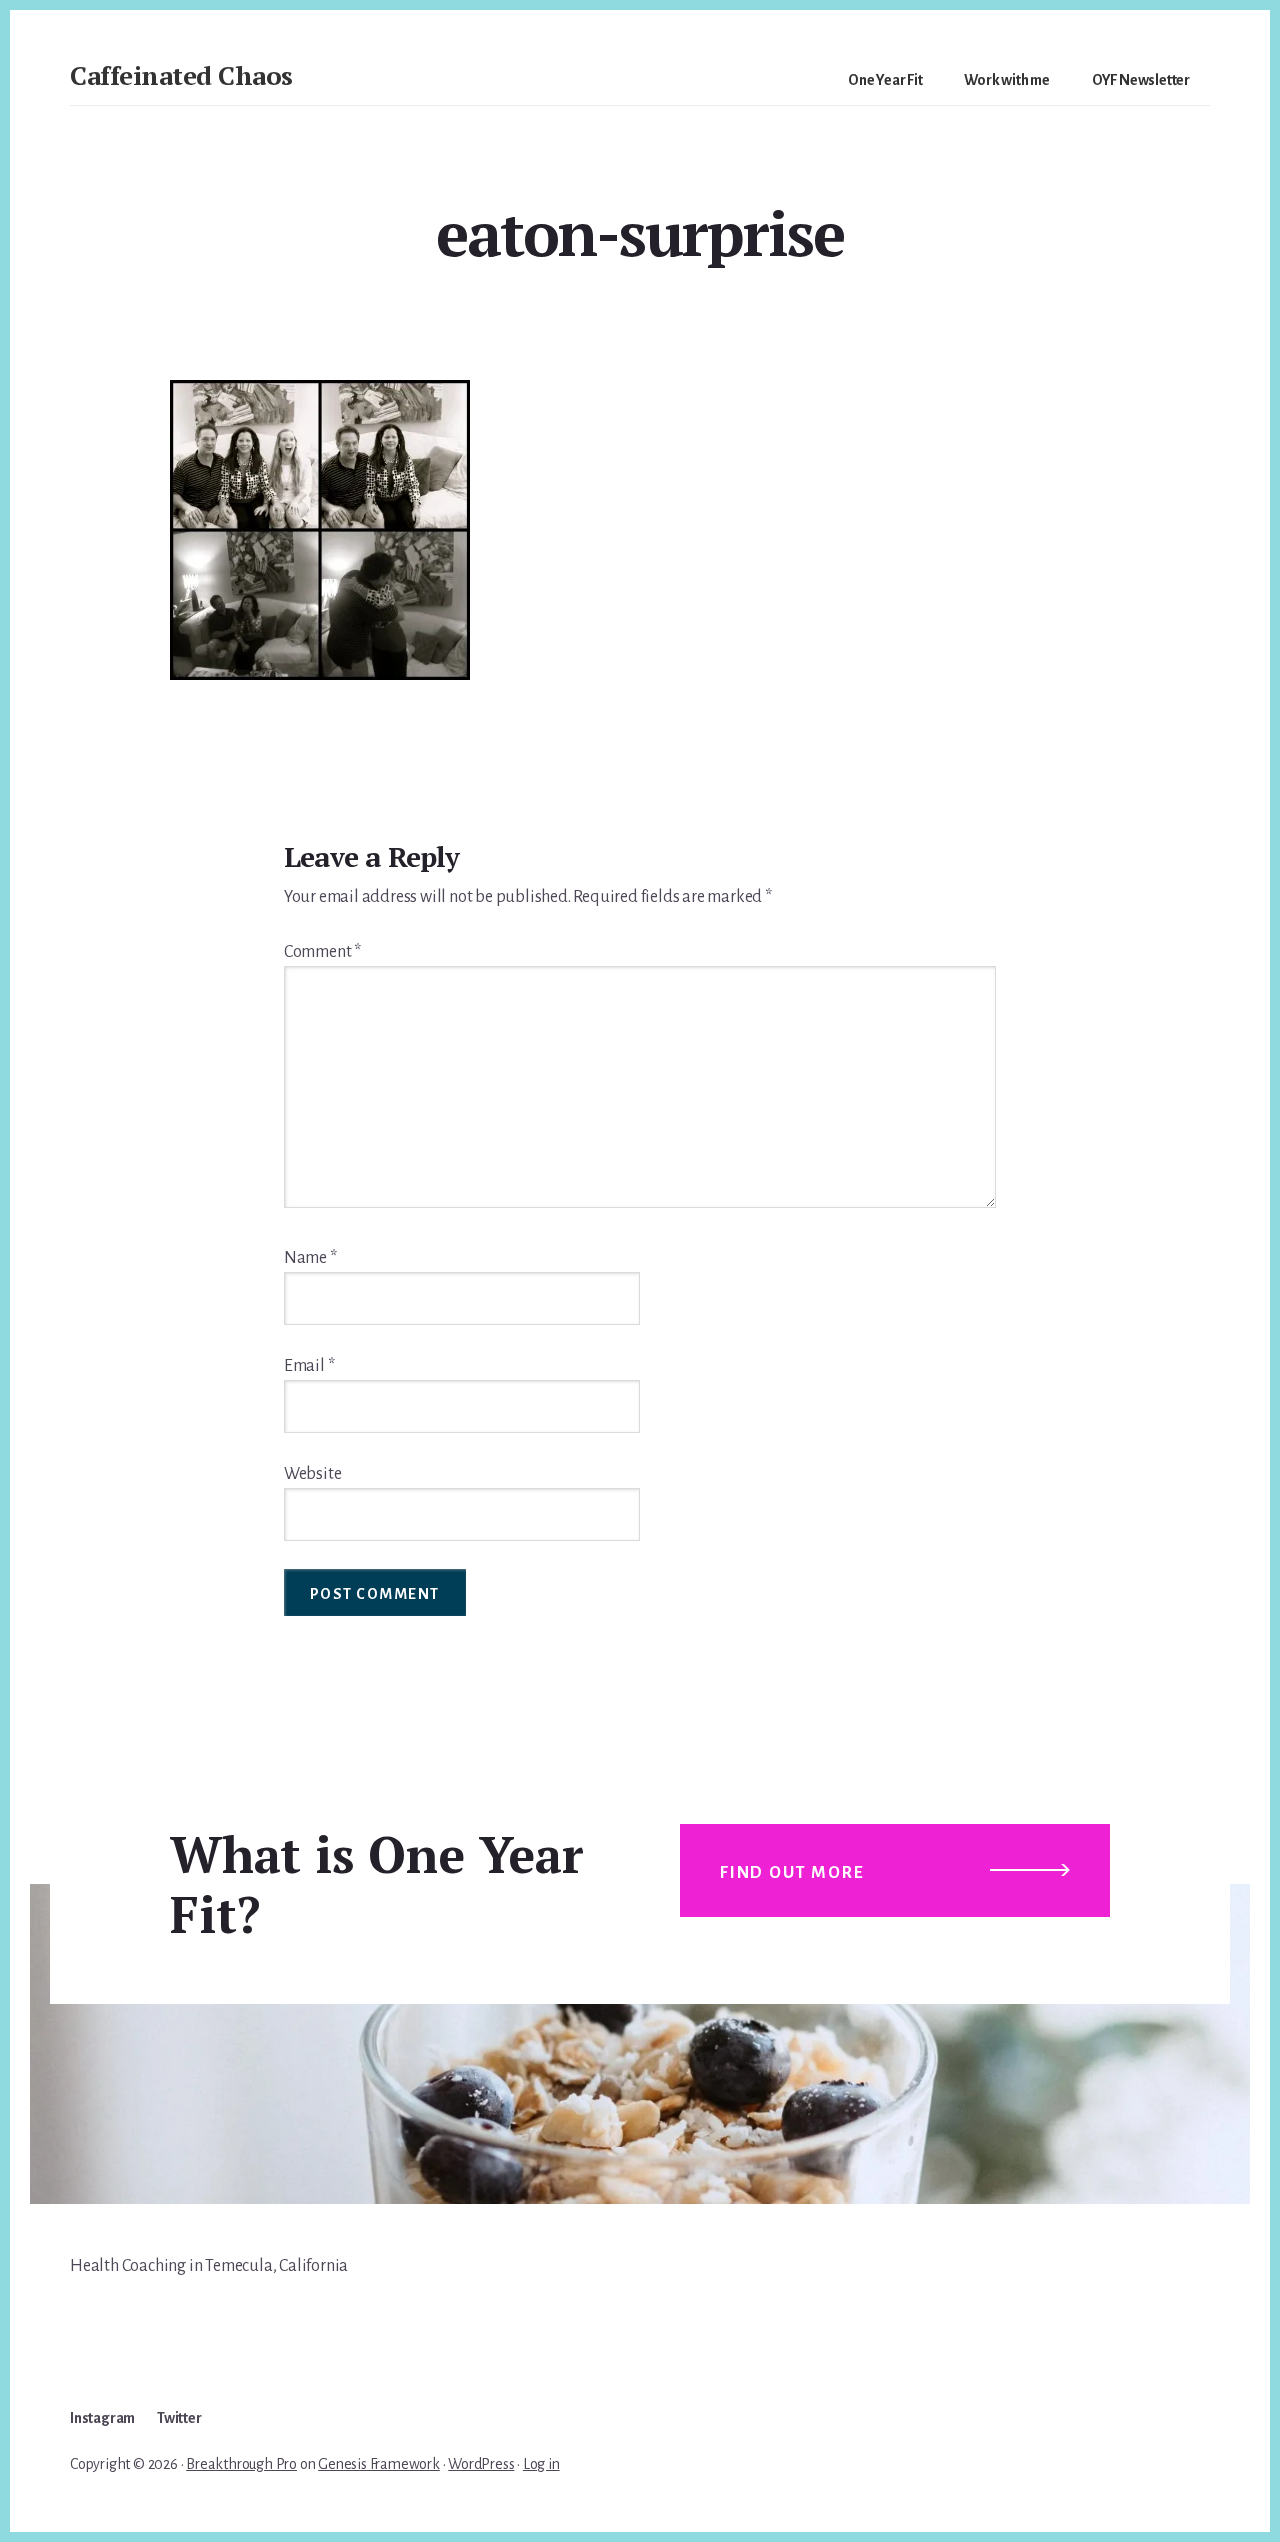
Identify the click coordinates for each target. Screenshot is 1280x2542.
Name (310, 1258)
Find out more (792, 1873)
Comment (322, 952)
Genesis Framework (379, 2464)
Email (309, 1366)
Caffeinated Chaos (181, 75)
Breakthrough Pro (241, 2464)
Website (313, 1474)
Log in (541, 2464)
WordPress (481, 2464)
